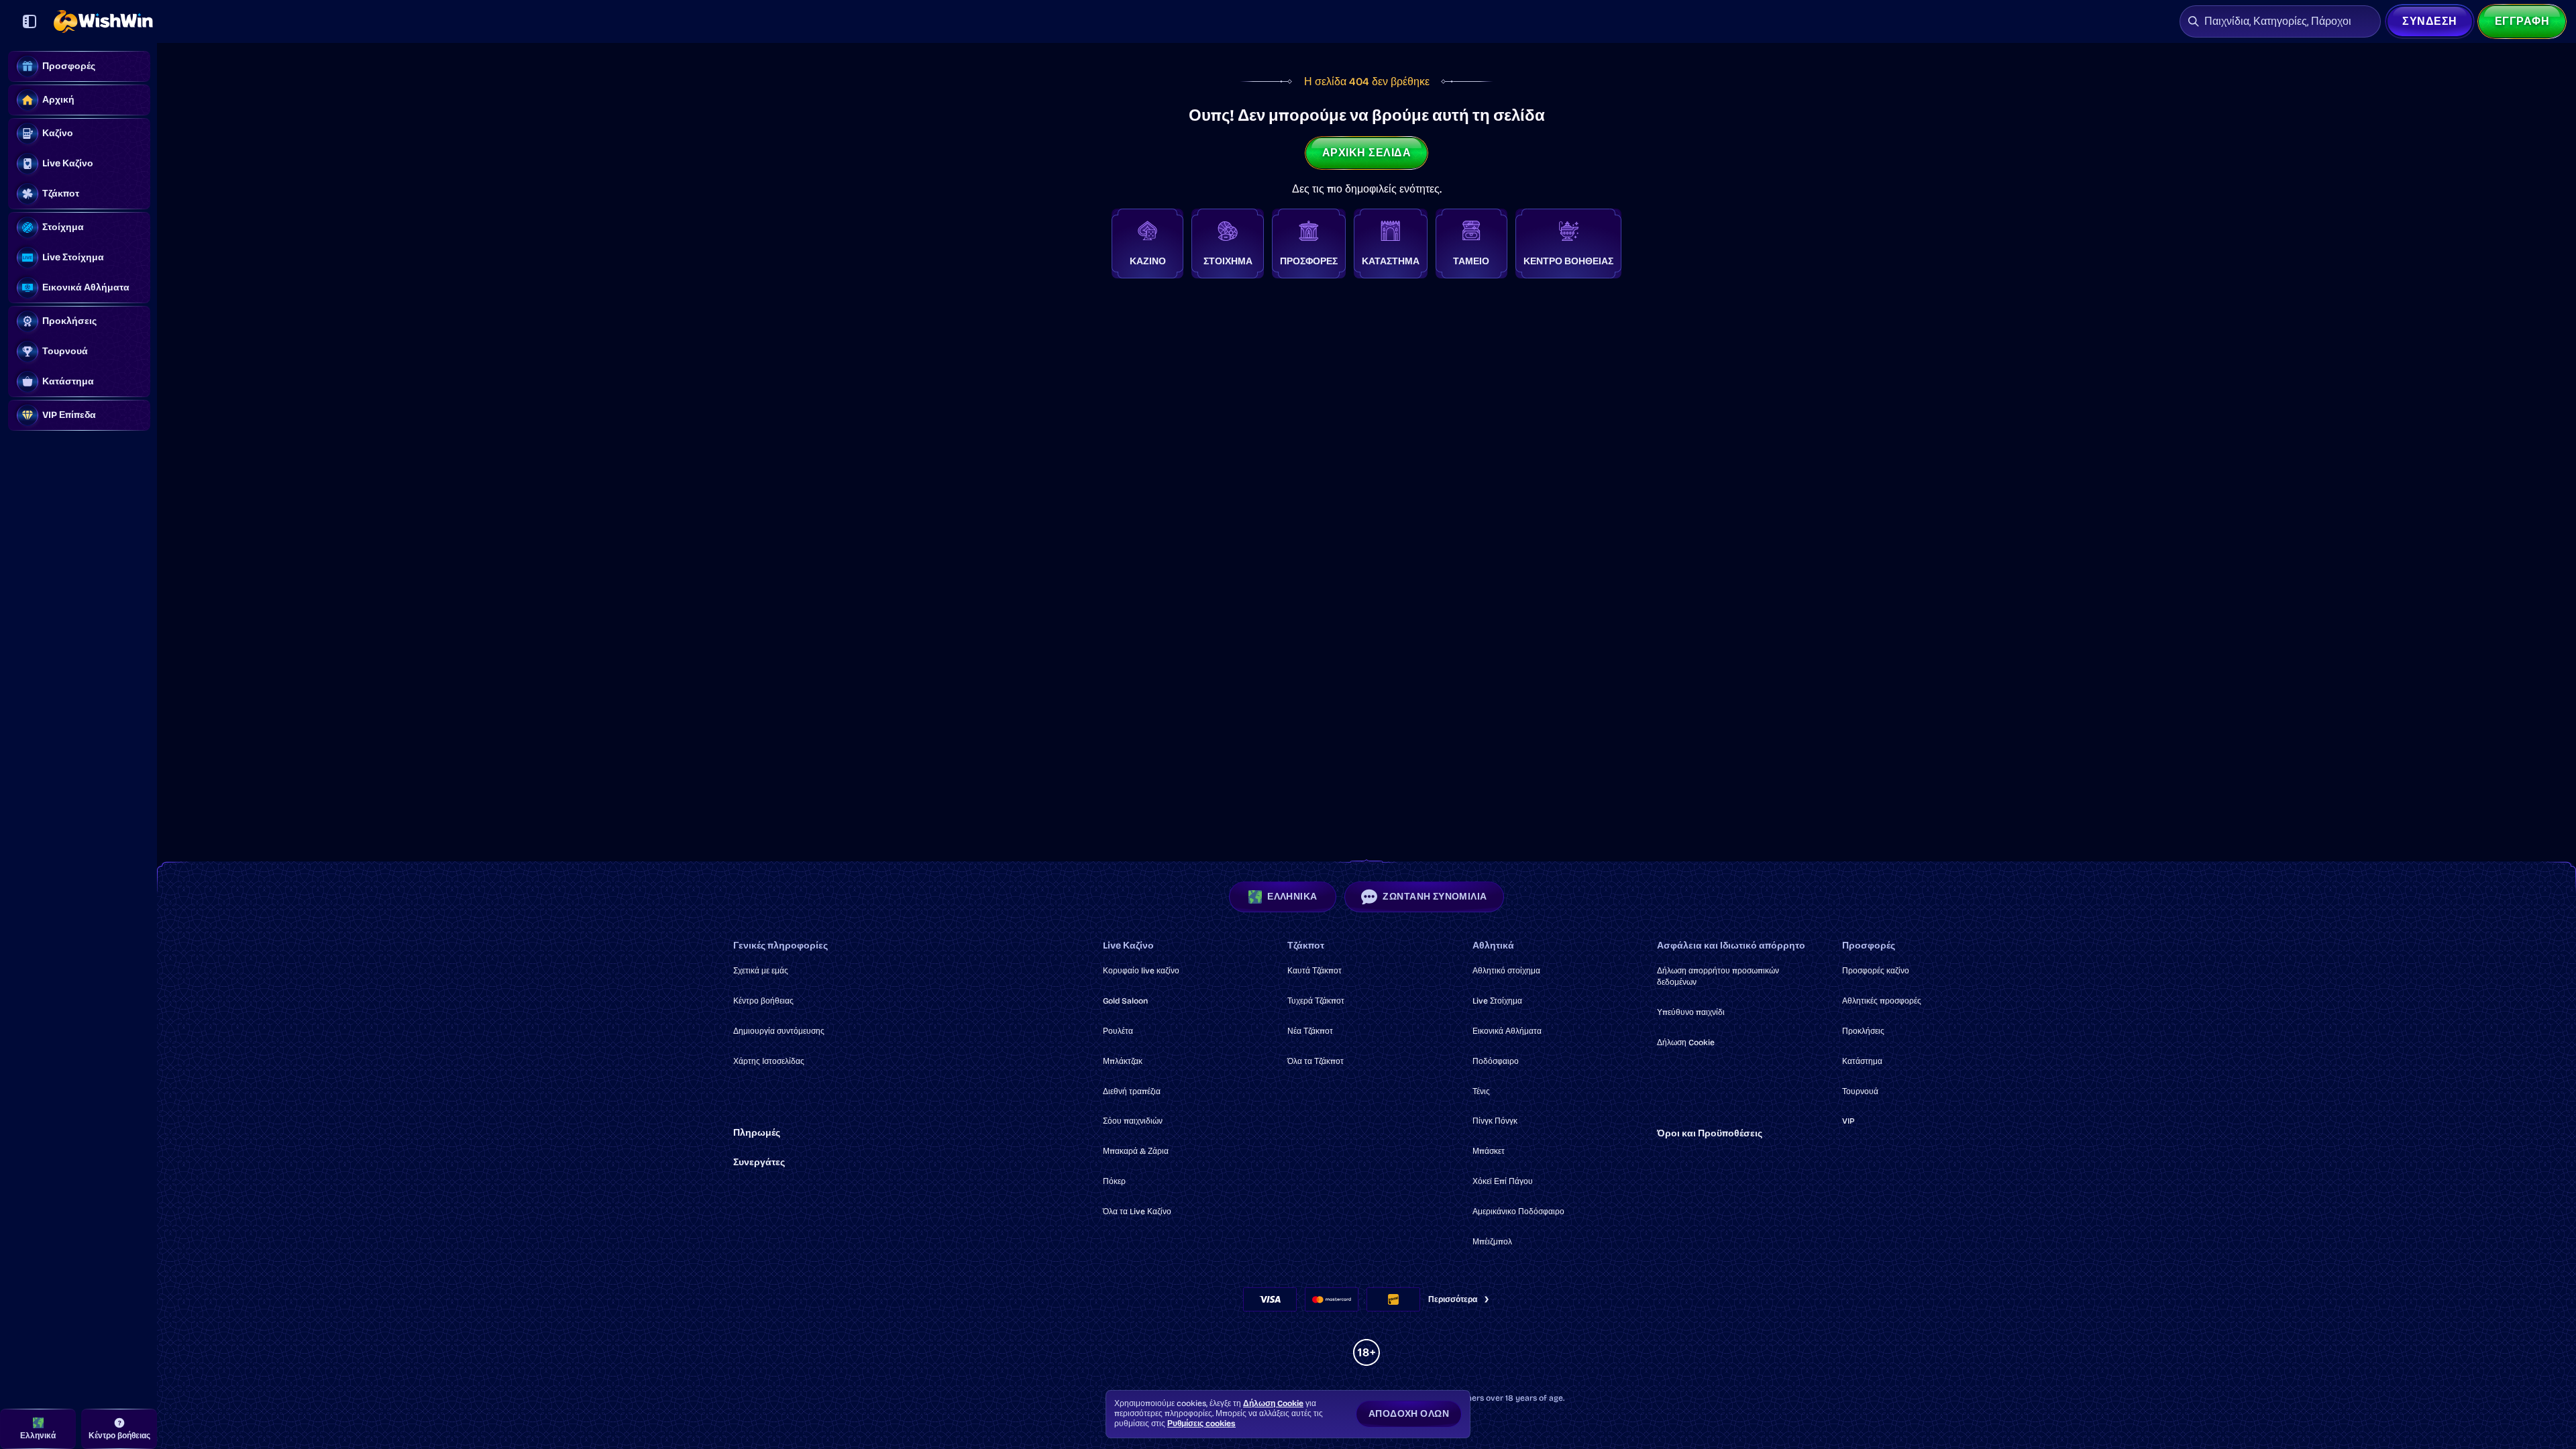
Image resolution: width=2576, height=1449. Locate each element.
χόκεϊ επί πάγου (1503, 1181)
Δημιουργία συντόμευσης (779, 1031)
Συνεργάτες (759, 1162)
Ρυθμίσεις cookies (1201, 1424)
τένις (1481, 1091)
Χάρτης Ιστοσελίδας (769, 1061)
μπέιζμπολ (1492, 1242)
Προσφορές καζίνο (1876, 971)
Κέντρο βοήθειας (763, 1001)
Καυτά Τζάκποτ (1314, 971)
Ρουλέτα (1118, 1031)
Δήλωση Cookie (1686, 1042)
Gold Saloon (1125, 1001)
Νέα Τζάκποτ (1310, 1031)
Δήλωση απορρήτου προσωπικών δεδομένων (1718, 976)
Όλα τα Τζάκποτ (1316, 1061)
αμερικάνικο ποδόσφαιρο (1518, 1212)
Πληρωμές (757, 1133)
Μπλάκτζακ (1123, 1061)
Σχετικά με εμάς (761, 971)
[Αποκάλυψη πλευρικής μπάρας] (30, 21)
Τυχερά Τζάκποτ (1316, 1001)
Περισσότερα (1453, 1299)
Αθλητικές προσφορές (1882, 1001)
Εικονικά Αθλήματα (1507, 1031)
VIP (1848, 1121)
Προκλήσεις (1863, 1031)
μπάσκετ (1489, 1151)
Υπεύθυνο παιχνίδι (1691, 1012)
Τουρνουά (1860, 1091)
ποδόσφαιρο (1496, 1061)
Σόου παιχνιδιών (1133, 1121)
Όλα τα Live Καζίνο (1137, 1212)
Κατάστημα (1862, 1061)
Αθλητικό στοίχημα (1506, 971)
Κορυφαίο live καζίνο (1141, 971)
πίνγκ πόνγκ (1495, 1121)
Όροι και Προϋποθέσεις (1710, 1133)
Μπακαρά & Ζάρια (1136, 1151)
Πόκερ (1114, 1181)
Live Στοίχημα (1497, 1001)
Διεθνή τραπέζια (1132, 1091)
